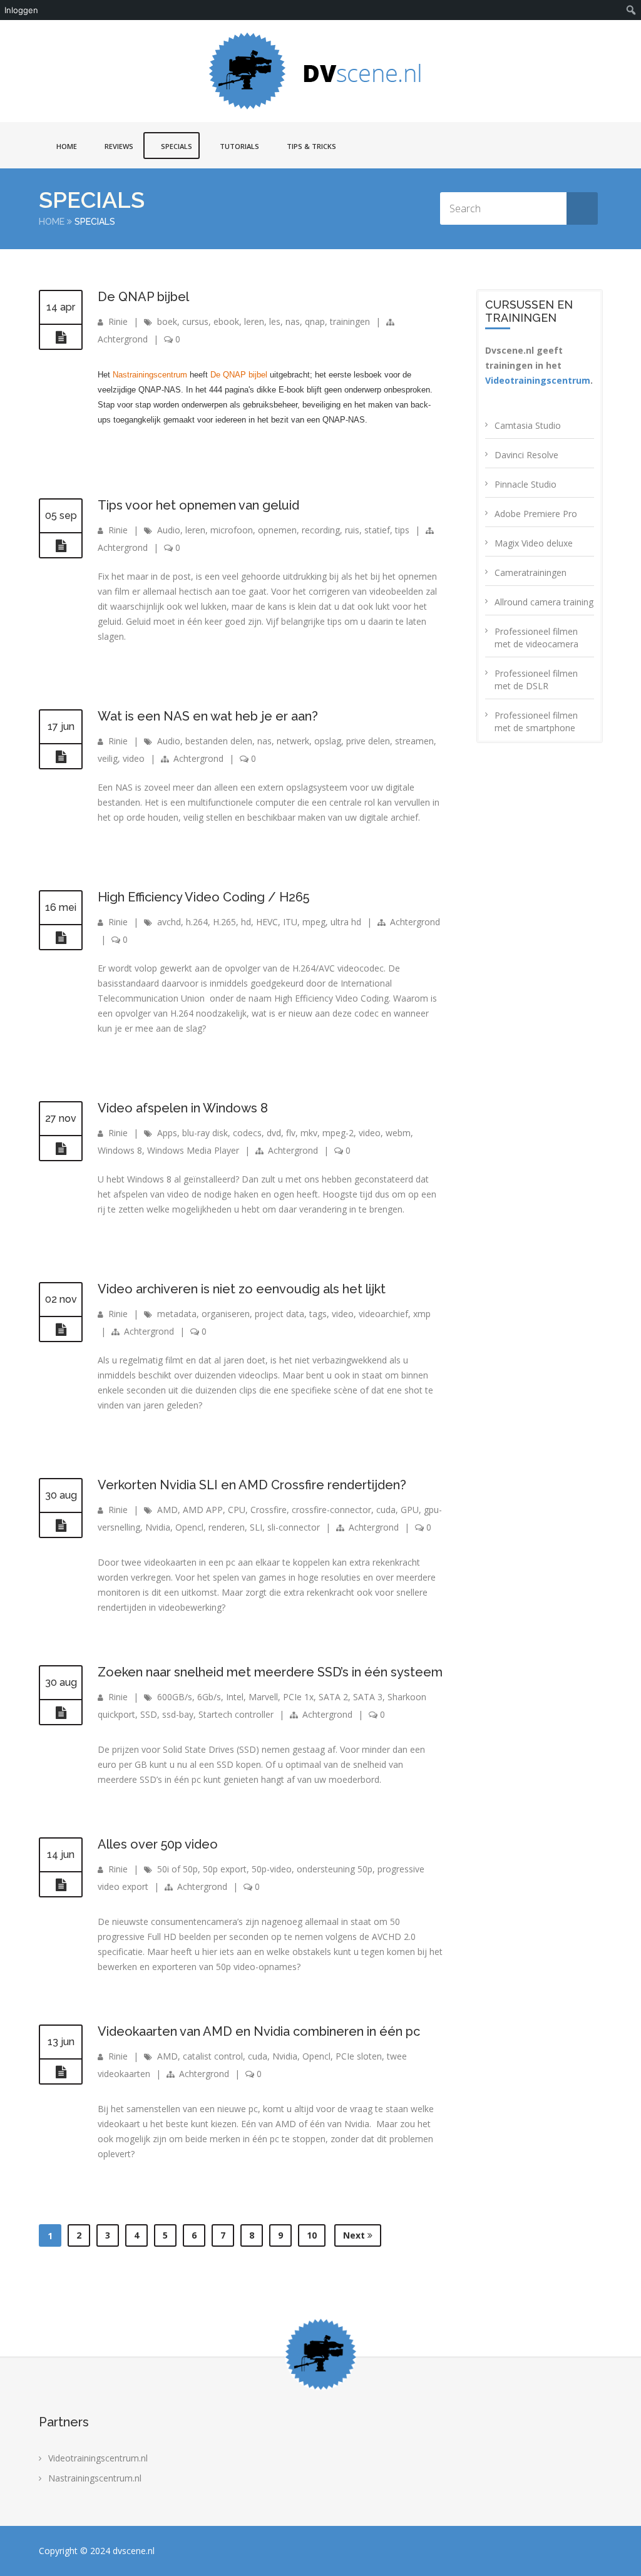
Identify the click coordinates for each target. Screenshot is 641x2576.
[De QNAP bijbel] (61, 337)
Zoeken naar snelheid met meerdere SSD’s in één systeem (270, 1672)
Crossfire (269, 1510)
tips (402, 530)
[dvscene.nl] (320, 71)
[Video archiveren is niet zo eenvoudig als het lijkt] (61, 1330)
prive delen (368, 741)
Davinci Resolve (526, 455)
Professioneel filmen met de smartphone (536, 721)
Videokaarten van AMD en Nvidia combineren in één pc (259, 2031)
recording (321, 530)
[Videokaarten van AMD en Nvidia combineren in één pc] (61, 2072)
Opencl (189, 1527)
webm (398, 1133)
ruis (352, 530)
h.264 (197, 922)
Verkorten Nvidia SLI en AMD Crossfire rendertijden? (252, 1485)
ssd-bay (178, 1714)
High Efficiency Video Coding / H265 (203, 897)
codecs (247, 1133)
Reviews (119, 146)
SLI (256, 1527)
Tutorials (239, 146)
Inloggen (21, 10)
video (134, 758)
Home (67, 146)
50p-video (272, 1869)
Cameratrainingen (531, 572)
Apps (167, 1133)
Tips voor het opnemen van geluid (198, 505)
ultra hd (346, 922)
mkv (309, 1133)
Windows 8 (120, 1150)
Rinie (118, 321)
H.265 (224, 922)
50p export (225, 1869)
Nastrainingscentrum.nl (95, 2478)
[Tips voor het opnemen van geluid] (61, 546)
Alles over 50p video (158, 1844)
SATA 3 (368, 1697)
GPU (410, 1510)
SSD (149, 1714)
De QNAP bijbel (143, 297)
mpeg (314, 922)
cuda (386, 1510)
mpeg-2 (338, 1133)
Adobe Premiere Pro (536, 514)
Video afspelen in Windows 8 (183, 1108)
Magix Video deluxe (534, 543)
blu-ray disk (205, 1133)
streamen (414, 741)
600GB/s (175, 1697)
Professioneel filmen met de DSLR (536, 680)
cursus (195, 321)
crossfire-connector (331, 1510)
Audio (169, 530)
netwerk (293, 741)
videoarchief (383, 1314)
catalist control (213, 2056)
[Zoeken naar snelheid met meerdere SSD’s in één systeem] (61, 1713)
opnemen (277, 530)
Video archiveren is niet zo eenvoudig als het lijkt (242, 1289)
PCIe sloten (359, 2056)
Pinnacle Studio (526, 484)
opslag (328, 741)
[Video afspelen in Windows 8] (61, 1149)
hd (246, 922)
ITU (290, 922)
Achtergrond (123, 339)
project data (279, 1314)
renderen (227, 1527)
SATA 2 (333, 1697)
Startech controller (236, 1714)
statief (377, 530)
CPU (237, 1510)
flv (291, 1133)
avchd (169, 922)
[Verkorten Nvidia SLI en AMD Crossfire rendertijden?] (61, 1526)
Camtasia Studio (528, 425)
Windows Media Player (193, 1150)
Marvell (263, 1697)
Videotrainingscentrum (538, 380)
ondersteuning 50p (335, 1869)
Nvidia (158, 1527)
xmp (422, 1314)
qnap (315, 321)
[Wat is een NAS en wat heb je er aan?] (61, 757)
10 (312, 2235)
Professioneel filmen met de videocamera (536, 638)
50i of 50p (177, 1869)
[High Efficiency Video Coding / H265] (61, 938)
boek (167, 321)
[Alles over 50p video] (61, 1885)
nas (293, 321)
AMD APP (203, 1510)
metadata (177, 1314)
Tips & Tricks (311, 146)
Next (355, 2235)
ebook (226, 321)
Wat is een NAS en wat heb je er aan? (208, 716)
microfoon (232, 530)
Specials (177, 146)
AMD (167, 1510)
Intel (235, 1697)
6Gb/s (209, 1697)
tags (318, 1314)
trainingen (350, 321)
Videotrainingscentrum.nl (98, 2458)
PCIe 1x (298, 1697)
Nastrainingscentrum (150, 375)
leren (254, 321)
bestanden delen (219, 741)
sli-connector (294, 1527)
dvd (274, 1133)
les (275, 321)
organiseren (226, 1314)
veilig (108, 758)
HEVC (267, 922)
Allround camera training (544, 602)
